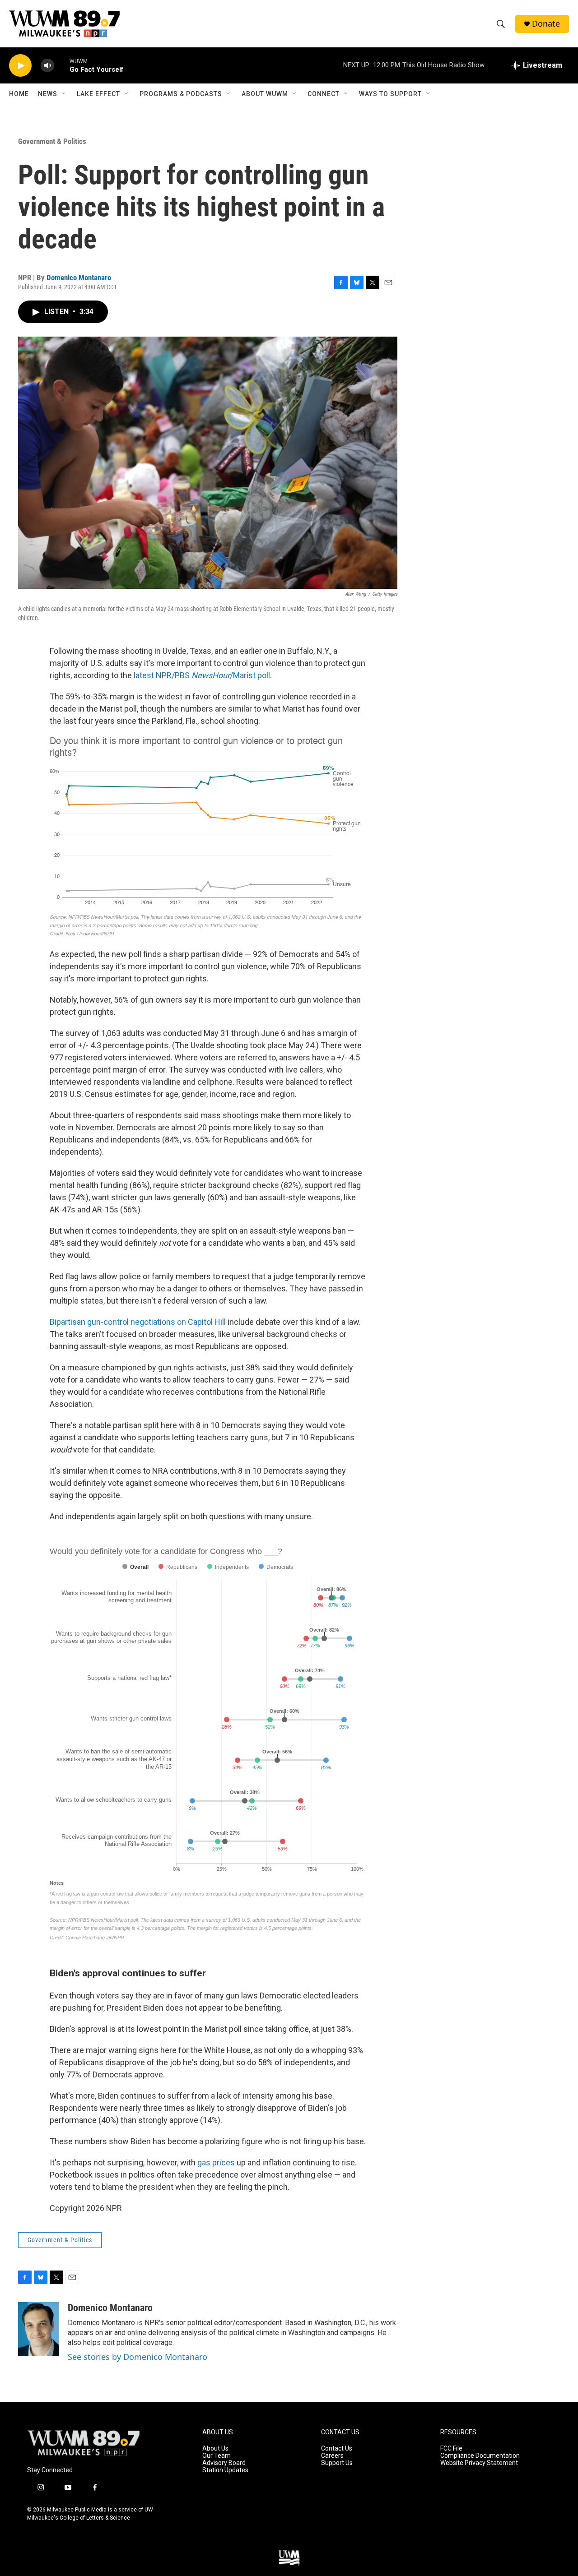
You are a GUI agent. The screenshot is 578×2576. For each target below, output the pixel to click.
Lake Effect (98, 94)
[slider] (62, 65)
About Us (215, 2449)
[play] (20, 66)
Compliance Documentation (480, 2456)
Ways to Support (390, 94)
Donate (546, 24)
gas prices (217, 2162)
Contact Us (337, 2449)
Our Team (217, 2456)
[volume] (47, 66)
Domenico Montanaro (79, 277)
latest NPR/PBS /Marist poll (202, 675)
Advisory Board (224, 2463)
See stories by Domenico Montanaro (138, 2357)
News (48, 94)
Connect (324, 94)
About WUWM (265, 94)
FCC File (451, 2449)
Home (19, 94)
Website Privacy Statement (479, 2463)
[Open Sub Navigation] (64, 94)
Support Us (337, 2463)
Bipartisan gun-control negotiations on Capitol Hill (138, 1322)
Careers (332, 2456)
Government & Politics (52, 141)
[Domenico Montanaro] (38, 2329)
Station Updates (225, 2470)
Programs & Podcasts (181, 94)
